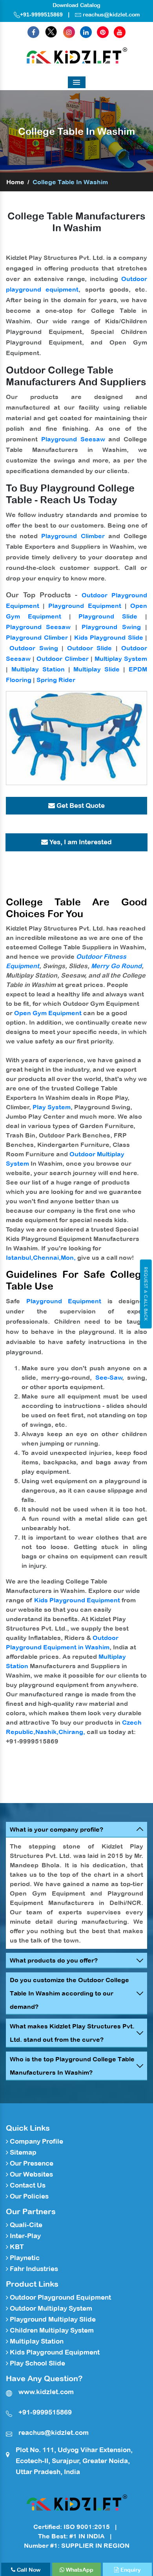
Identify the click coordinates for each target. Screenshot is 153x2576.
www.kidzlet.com (46, 2392)
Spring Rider (56, 680)
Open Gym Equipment (48, 1013)
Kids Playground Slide (109, 637)
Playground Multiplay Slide (52, 2319)
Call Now (28, 2570)
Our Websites (31, 2174)
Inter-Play (25, 2236)
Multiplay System (121, 659)
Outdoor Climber (62, 659)
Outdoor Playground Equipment (60, 2297)
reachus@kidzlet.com (111, 15)
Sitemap (22, 2152)
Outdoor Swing (34, 648)
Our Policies (28, 2196)
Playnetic (24, 2258)
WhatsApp (79, 2570)
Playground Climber (73, 536)
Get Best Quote (80, 805)
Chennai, (47, 1257)
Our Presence (31, 2163)
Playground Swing (111, 627)
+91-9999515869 (41, 15)
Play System (52, 1107)
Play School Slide (37, 2363)
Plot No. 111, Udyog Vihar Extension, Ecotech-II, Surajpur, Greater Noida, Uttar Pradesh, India (74, 2461)
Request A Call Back (146, 1294)
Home (15, 182)
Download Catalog (76, 5)
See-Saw (109, 1377)
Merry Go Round (116, 966)
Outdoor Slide (89, 648)
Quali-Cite (25, 2225)
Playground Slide (108, 616)
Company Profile (36, 2141)
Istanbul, (19, 1257)
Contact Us (27, 2185)
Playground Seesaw (73, 439)
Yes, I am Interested (80, 842)
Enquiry (130, 2570)
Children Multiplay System (51, 2330)
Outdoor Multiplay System (50, 2308)
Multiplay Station (38, 669)
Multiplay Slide (97, 669)
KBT (16, 2247)
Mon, (68, 1257)
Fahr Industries (33, 2269)
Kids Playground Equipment (77, 1600)
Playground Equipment (85, 606)
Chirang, (72, 1732)
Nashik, (47, 1732)
